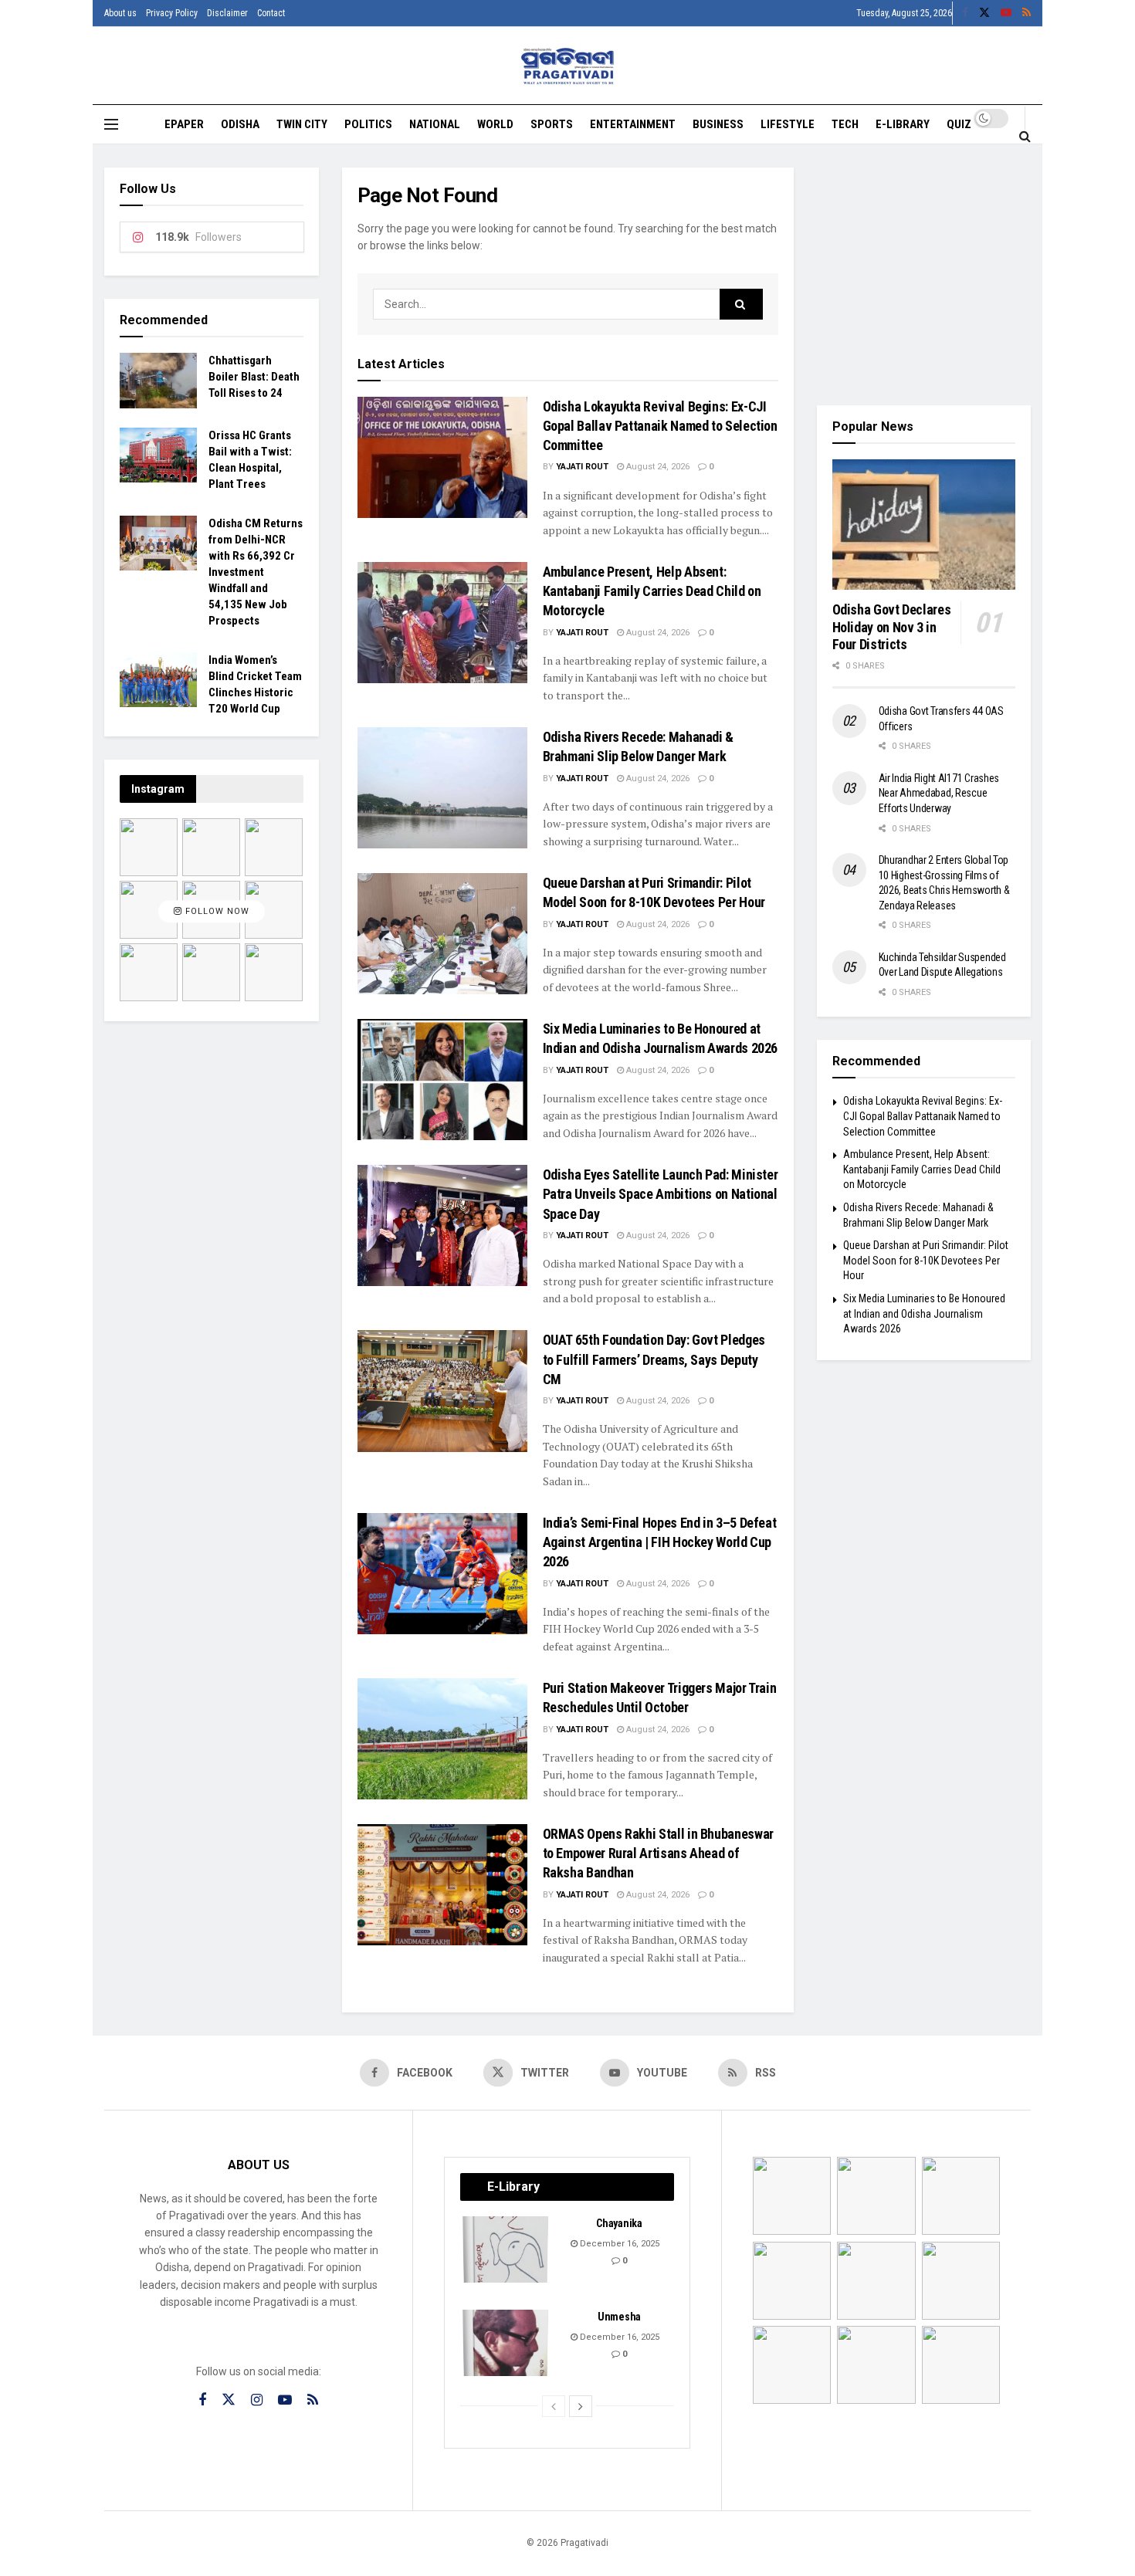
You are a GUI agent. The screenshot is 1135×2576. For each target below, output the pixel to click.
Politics (368, 124)
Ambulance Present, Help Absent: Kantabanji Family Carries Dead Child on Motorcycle (652, 591)
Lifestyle (788, 124)
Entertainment (633, 124)
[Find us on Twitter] (984, 13)
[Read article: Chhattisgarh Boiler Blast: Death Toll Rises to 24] (158, 381)
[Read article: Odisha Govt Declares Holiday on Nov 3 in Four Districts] (924, 525)
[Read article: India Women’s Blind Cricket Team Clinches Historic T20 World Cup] (158, 680)
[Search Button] (1025, 136)
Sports (552, 124)
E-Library (903, 124)
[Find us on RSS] (1027, 13)
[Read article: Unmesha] (507, 2343)
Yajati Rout (582, 467)
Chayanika (619, 2223)
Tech (845, 124)
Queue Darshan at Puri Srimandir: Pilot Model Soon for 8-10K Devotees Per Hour (926, 1260)
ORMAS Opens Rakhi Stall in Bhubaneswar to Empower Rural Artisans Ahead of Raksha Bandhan (658, 1853)
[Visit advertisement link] (924, 275)
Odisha (240, 124)
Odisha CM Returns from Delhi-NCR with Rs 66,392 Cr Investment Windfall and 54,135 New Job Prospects (256, 572)
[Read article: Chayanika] (507, 2249)
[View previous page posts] (554, 2406)
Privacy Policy (172, 13)
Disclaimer (227, 13)
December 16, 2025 (618, 2244)
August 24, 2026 (657, 467)
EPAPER (184, 124)
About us (120, 13)
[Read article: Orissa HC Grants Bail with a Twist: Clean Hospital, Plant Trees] (158, 455)
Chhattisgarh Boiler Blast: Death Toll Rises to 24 (254, 377)
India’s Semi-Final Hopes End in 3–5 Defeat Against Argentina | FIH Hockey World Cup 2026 (660, 1542)
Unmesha (619, 2317)
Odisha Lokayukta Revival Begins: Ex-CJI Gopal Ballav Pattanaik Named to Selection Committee (660, 426)
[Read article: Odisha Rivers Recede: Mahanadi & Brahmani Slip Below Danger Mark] (442, 788)
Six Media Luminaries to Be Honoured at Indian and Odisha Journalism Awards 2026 (924, 1313)
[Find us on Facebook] (965, 13)
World (495, 124)
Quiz (959, 124)
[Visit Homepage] (568, 66)
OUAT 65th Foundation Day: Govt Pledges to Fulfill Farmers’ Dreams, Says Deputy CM (654, 1359)
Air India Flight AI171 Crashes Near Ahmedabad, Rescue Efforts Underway (939, 793)
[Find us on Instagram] (257, 2400)
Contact (271, 13)
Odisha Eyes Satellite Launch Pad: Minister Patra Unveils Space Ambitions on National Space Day (661, 1194)
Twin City (302, 124)
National (435, 124)
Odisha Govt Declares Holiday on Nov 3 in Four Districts (892, 627)
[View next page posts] (581, 2406)
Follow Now (216, 912)
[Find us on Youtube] (1006, 13)
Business (718, 124)
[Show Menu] (111, 124)
